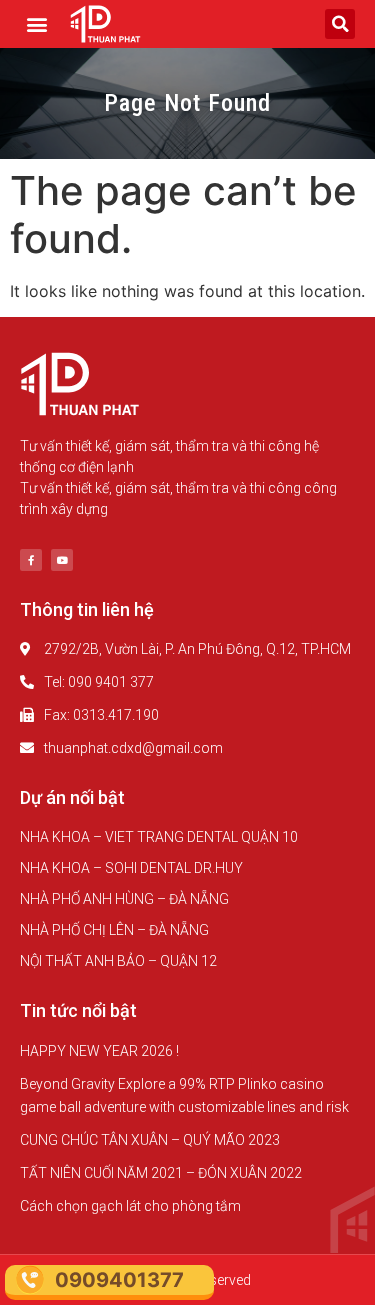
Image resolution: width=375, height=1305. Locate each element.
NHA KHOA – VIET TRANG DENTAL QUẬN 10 (159, 837)
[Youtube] (62, 560)
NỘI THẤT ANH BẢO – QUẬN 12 (118, 961)
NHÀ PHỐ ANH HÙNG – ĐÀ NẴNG (124, 899)
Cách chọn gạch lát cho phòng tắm (130, 1206)
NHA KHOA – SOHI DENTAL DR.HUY (131, 868)
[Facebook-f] (31, 560)
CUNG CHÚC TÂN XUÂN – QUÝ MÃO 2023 (150, 1140)
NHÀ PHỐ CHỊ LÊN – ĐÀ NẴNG (114, 930)
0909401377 (119, 1280)
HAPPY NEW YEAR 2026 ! (99, 1051)
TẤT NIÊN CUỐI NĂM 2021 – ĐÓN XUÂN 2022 (161, 1173)
